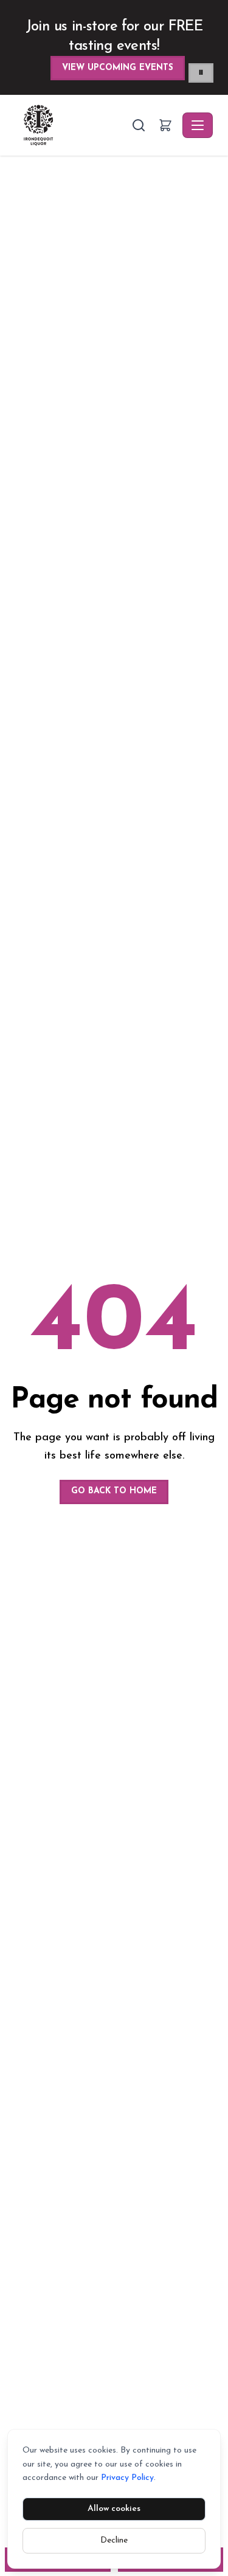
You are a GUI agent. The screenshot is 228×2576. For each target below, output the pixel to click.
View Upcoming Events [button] (118, 68)
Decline (114, 2540)
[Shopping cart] (165, 125)
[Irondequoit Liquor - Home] (72, 125)
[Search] (139, 125)
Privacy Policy (127, 2478)
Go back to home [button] (114, 1491)
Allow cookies (114, 2509)
